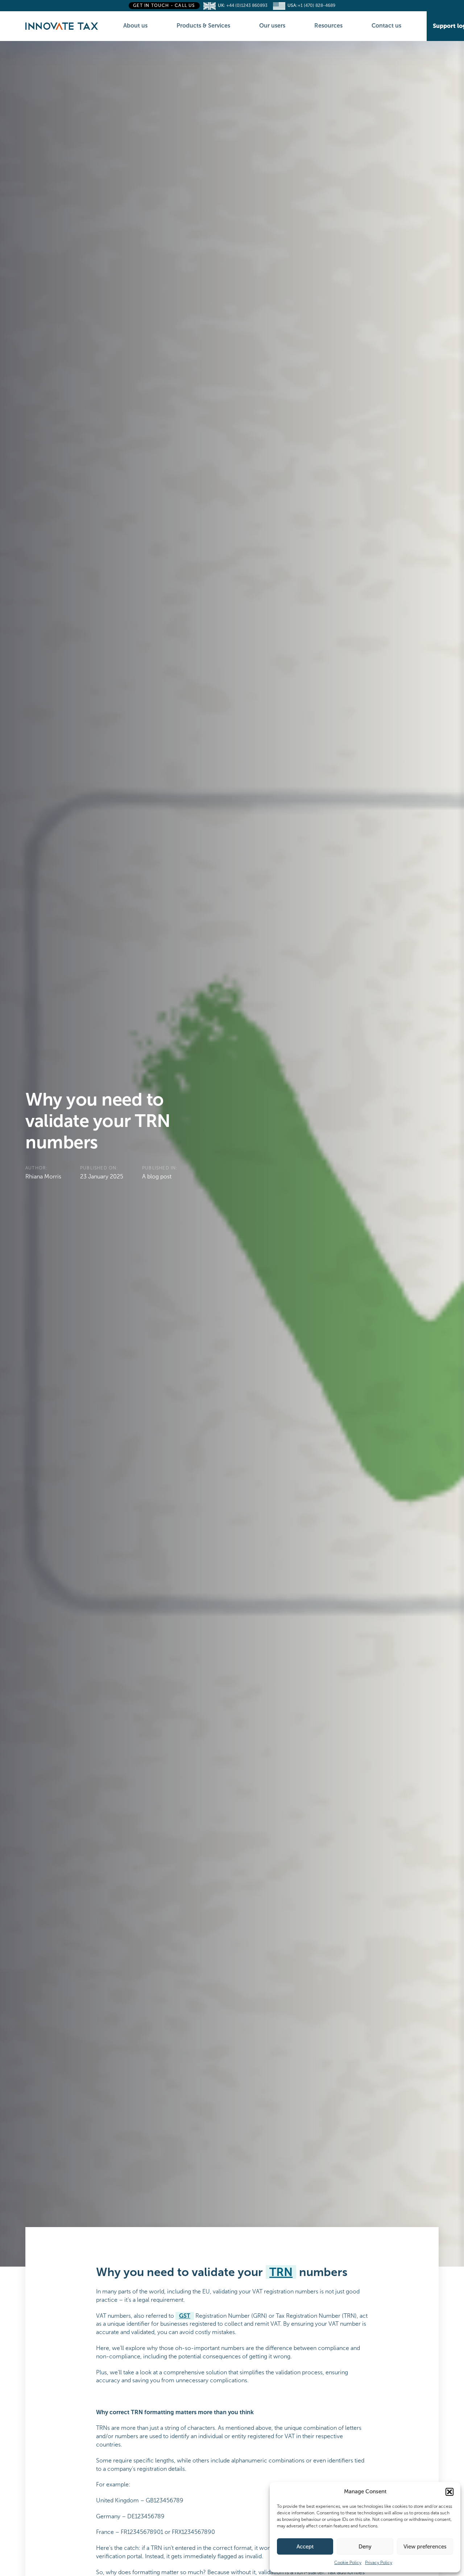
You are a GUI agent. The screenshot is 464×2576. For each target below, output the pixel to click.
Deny (365, 2547)
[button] (449, 2492)
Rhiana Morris (43, 1176)
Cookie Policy (348, 2563)
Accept (305, 2547)
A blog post (157, 1176)
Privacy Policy (379, 2563)
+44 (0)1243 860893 (248, 5)
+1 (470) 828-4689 (316, 5)
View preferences (425, 2547)
